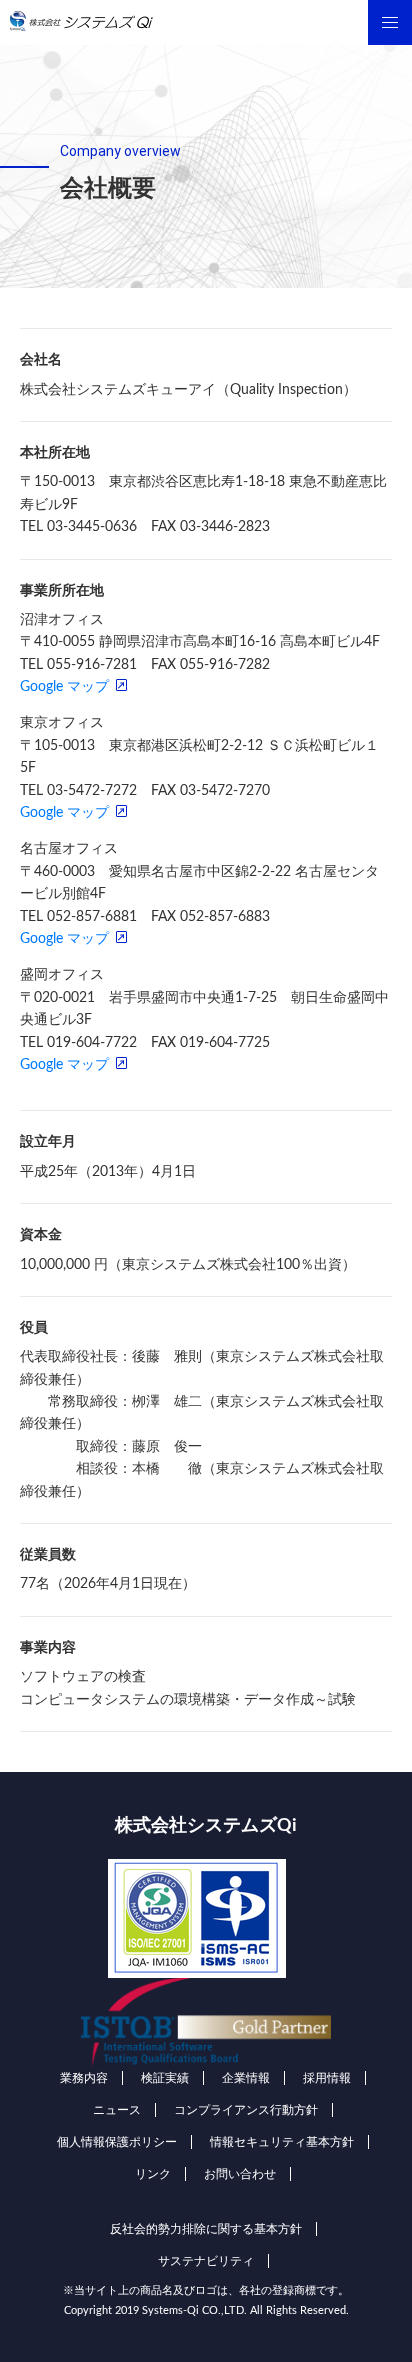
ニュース (117, 2110)
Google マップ (64, 687)
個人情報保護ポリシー (117, 2142)
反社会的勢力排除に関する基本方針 (206, 2229)
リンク (153, 2174)
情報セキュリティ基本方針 (282, 2142)
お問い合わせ (240, 2174)
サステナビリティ (206, 2261)
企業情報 (246, 2078)
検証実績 (165, 2078)
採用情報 (327, 2078)
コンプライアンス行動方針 (246, 2110)
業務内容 (84, 2078)
